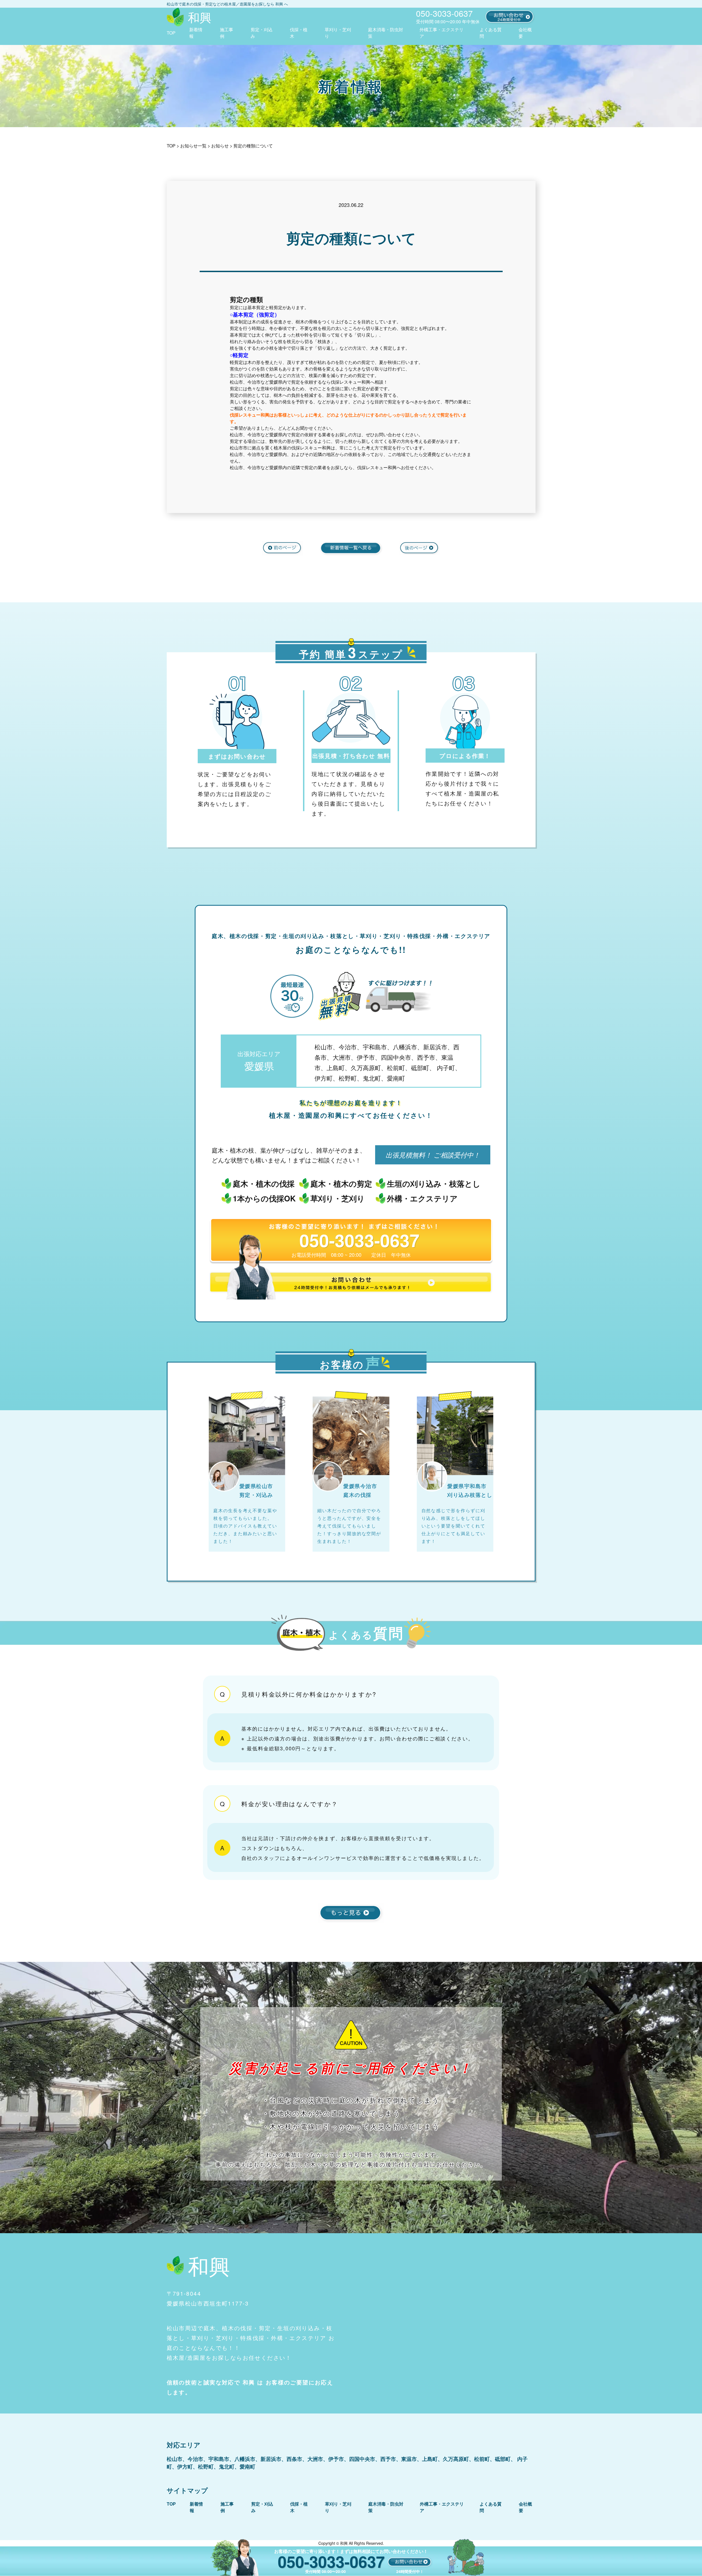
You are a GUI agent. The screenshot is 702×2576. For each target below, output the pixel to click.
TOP (171, 33)
